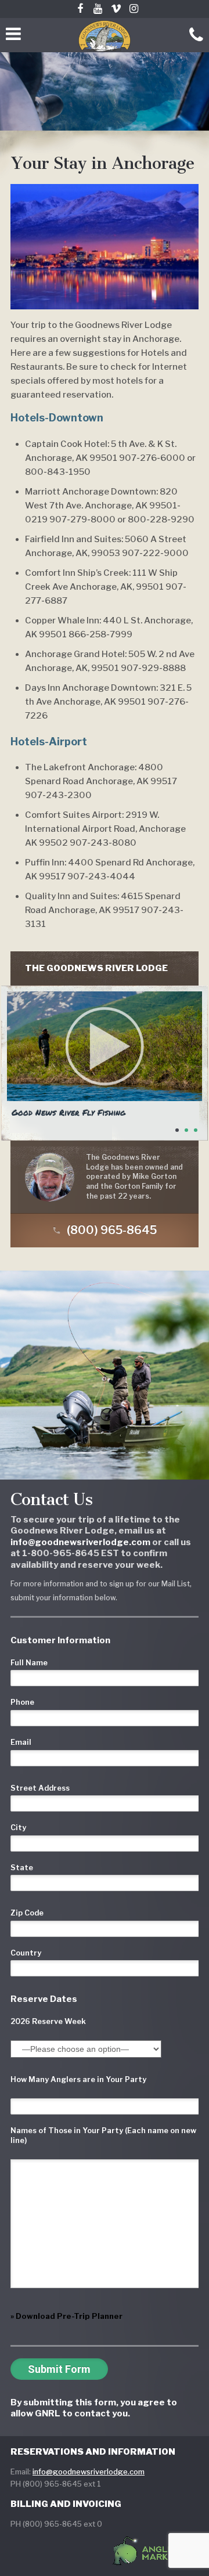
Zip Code (27, 1913)
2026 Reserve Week (48, 2021)
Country (26, 1953)
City (18, 1828)
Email (21, 1742)
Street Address (40, 1788)
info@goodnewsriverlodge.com (89, 2472)
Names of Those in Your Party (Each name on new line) (103, 2135)
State (22, 1868)
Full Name (29, 1663)
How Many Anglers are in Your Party (78, 2079)
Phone (22, 1702)
